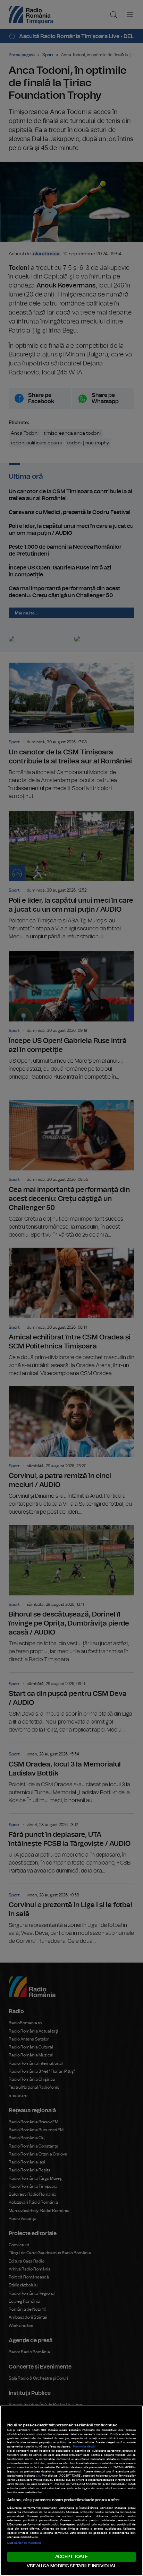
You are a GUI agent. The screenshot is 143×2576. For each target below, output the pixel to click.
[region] (71, 2491)
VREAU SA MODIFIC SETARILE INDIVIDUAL (71, 2566)
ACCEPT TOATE (71, 2557)
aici (38, 2476)
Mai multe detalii (84, 2447)
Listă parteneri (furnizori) (24, 2543)
